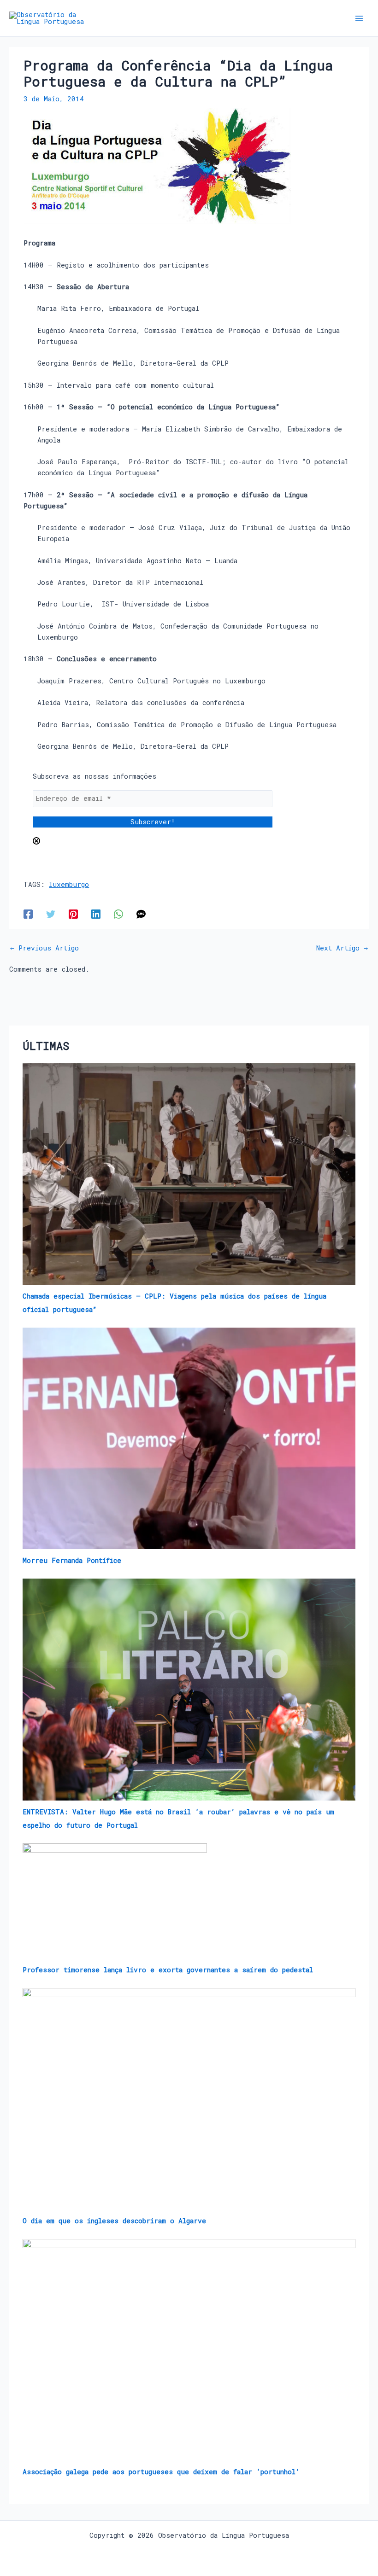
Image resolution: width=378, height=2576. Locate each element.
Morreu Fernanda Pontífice (72, 1560)
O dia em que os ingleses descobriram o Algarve (114, 2221)
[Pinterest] (73, 914)
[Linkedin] (96, 914)
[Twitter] (51, 914)
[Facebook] (28, 914)
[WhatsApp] (118, 914)
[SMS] (141, 914)
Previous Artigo (44, 948)
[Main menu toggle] (359, 18)
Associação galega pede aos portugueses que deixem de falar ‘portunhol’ (161, 2472)
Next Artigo (342, 948)
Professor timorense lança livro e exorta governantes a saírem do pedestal (168, 1970)
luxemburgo (69, 884)
